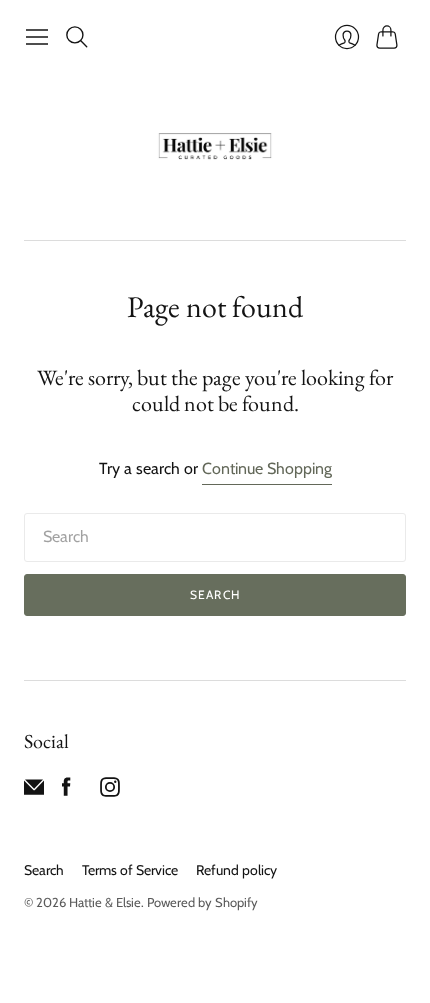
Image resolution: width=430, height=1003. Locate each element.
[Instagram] (110, 791)
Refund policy (236, 870)
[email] (34, 791)
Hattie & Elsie (105, 902)
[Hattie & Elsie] (215, 148)
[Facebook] (66, 791)
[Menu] (37, 37)
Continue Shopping (267, 468)
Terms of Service (130, 870)
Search (215, 594)
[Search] (77, 37)
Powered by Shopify (202, 902)
